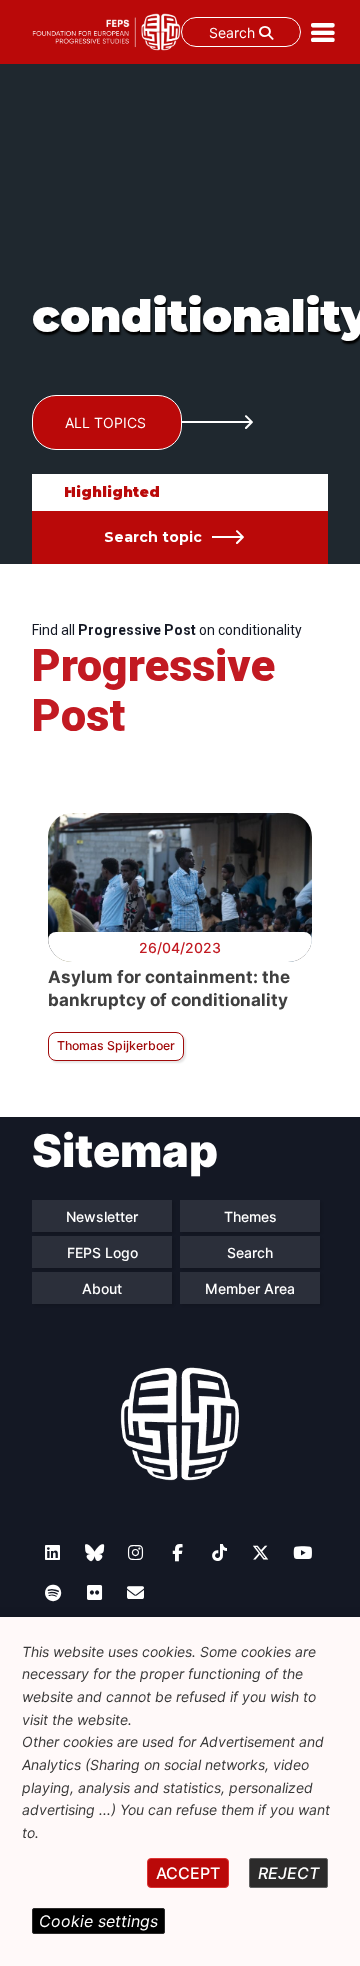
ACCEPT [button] (188, 1873)
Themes (250, 1216)
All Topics (105, 422)
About (102, 1288)
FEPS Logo (102, 1252)
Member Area (250, 1288)
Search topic (153, 537)
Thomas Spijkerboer (116, 1045)
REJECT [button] (288, 1873)
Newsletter (102, 1216)
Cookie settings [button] (98, 1921)
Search (234, 32)
